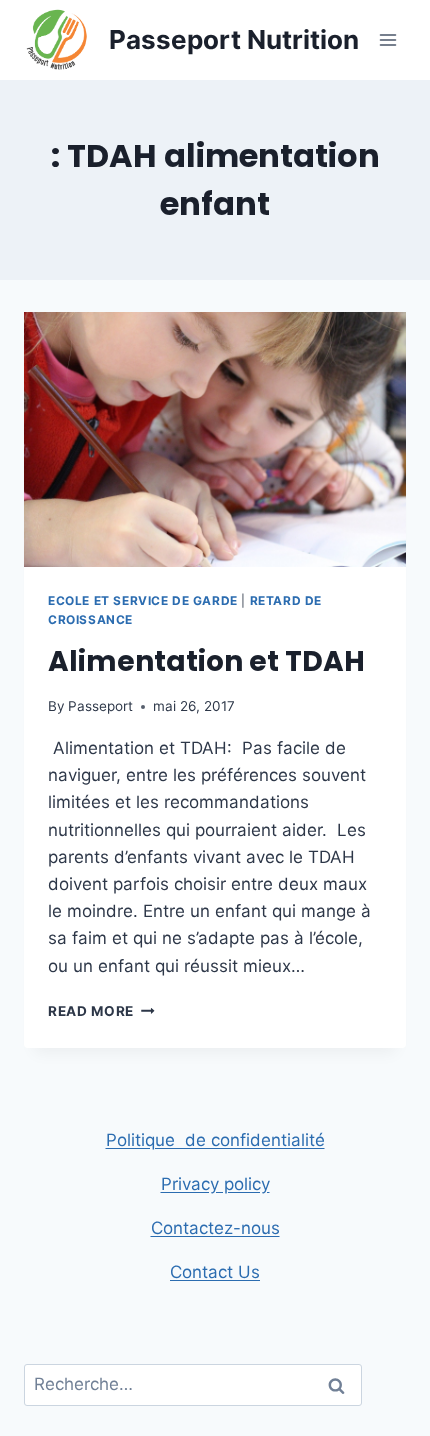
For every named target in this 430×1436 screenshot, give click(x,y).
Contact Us (215, 1272)
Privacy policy (215, 1184)
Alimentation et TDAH (206, 661)
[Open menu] (387, 39)
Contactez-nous (215, 1228)
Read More (101, 1011)
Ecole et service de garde (143, 600)
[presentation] (215, 439)
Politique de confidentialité (215, 1140)
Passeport (100, 706)
